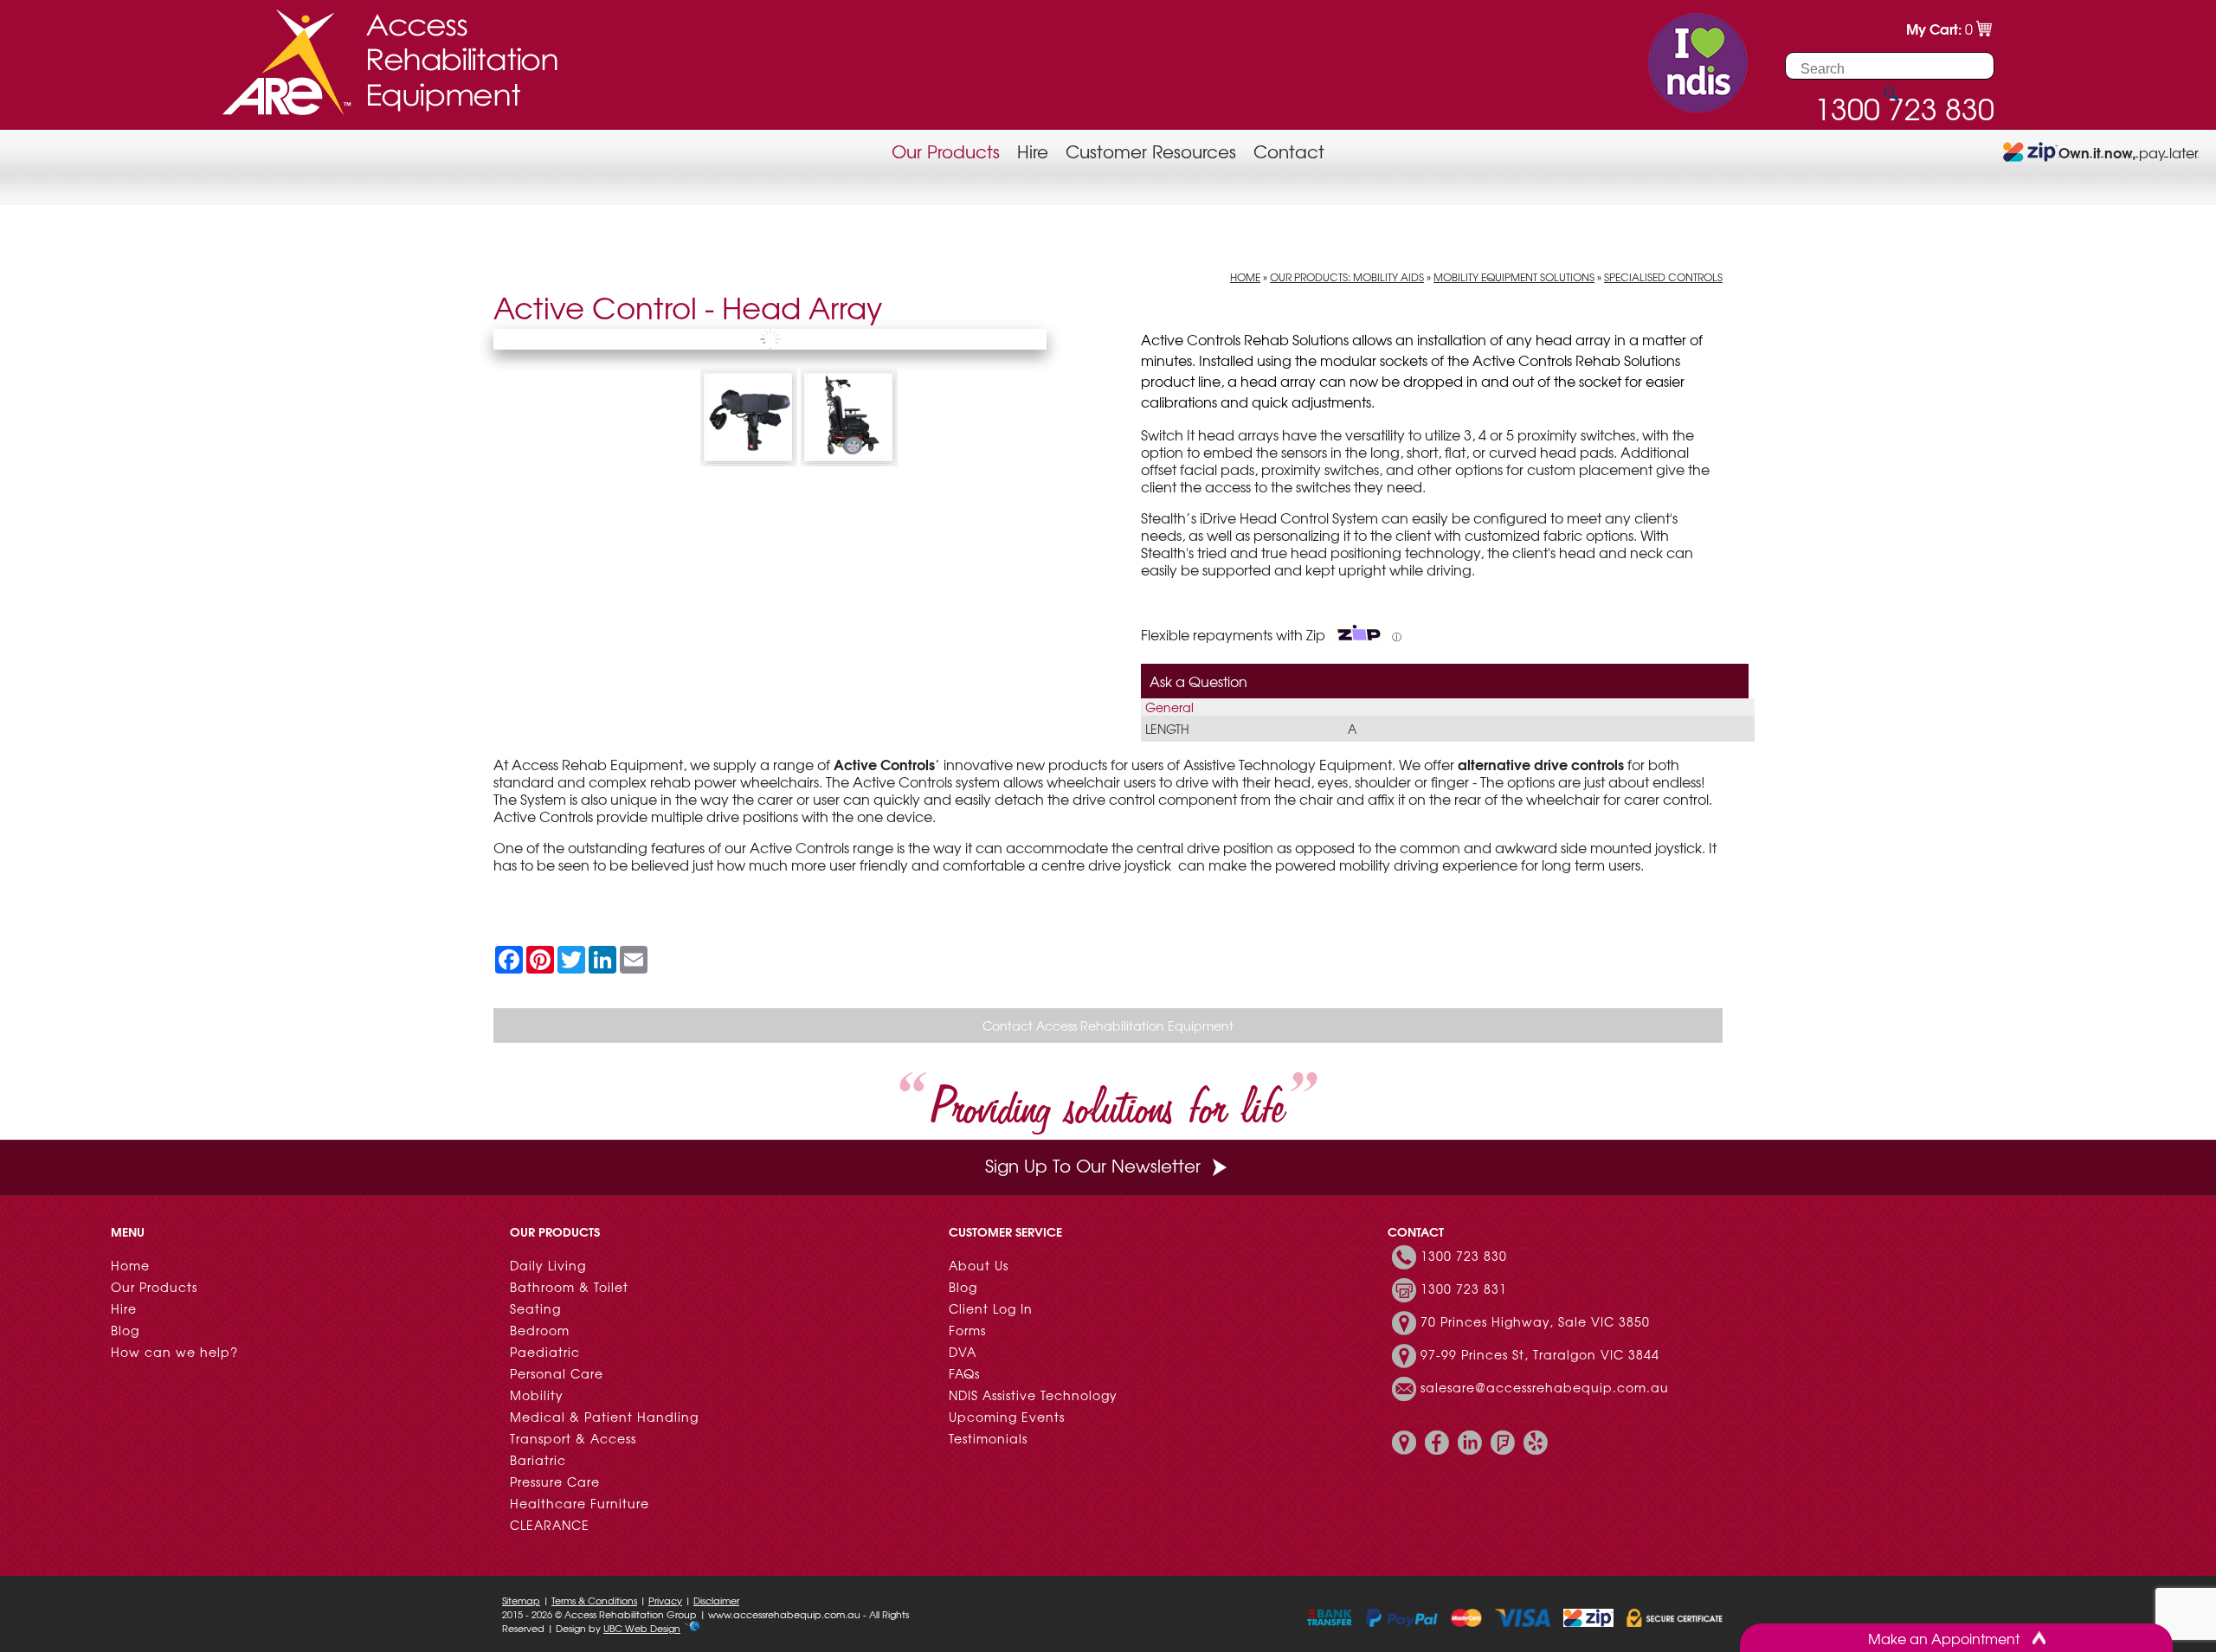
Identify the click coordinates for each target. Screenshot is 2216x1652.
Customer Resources (1151, 151)
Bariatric (538, 1460)
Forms (967, 1330)
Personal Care (557, 1373)
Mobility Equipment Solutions (1514, 277)
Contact (1289, 151)
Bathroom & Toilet (569, 1287)
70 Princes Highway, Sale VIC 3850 (1535, 1321)
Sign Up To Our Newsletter (1093, 1165)
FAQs (964, 1373)
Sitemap (521, 1600)
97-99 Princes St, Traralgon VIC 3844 (1540, 1354)
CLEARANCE (550, 1525)
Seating (535, 1308)
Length (1167, 729)
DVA (963, 1352)
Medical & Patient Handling (604, 1417)
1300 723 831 (1464, 1289)
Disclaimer (716, 1600)
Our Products (946, 151)
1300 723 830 (1464, 1256)
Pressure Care (555, 1482)
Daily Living (548, 1265)
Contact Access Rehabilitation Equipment (1108, 1025)
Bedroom (540, 1330)
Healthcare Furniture (580, 1503)
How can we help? (174, 1352)
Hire (1033, 151)
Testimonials (988, 1438)
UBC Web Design (642, 1628)
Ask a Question (1198, 681)
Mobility (537, 1395)
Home (1245, 277)
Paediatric (545, 1352)
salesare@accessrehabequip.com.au (1545, 1387)
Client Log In (991, 1308)
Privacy (665, 1600)
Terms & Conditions (594, 1600)
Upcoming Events (1007, 1417)
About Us (979, 1265)
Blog (125, 1330)
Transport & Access (573, 1438)
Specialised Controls (1663, 277)
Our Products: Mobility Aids (1347, 277)
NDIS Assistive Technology (1033, 1395)
